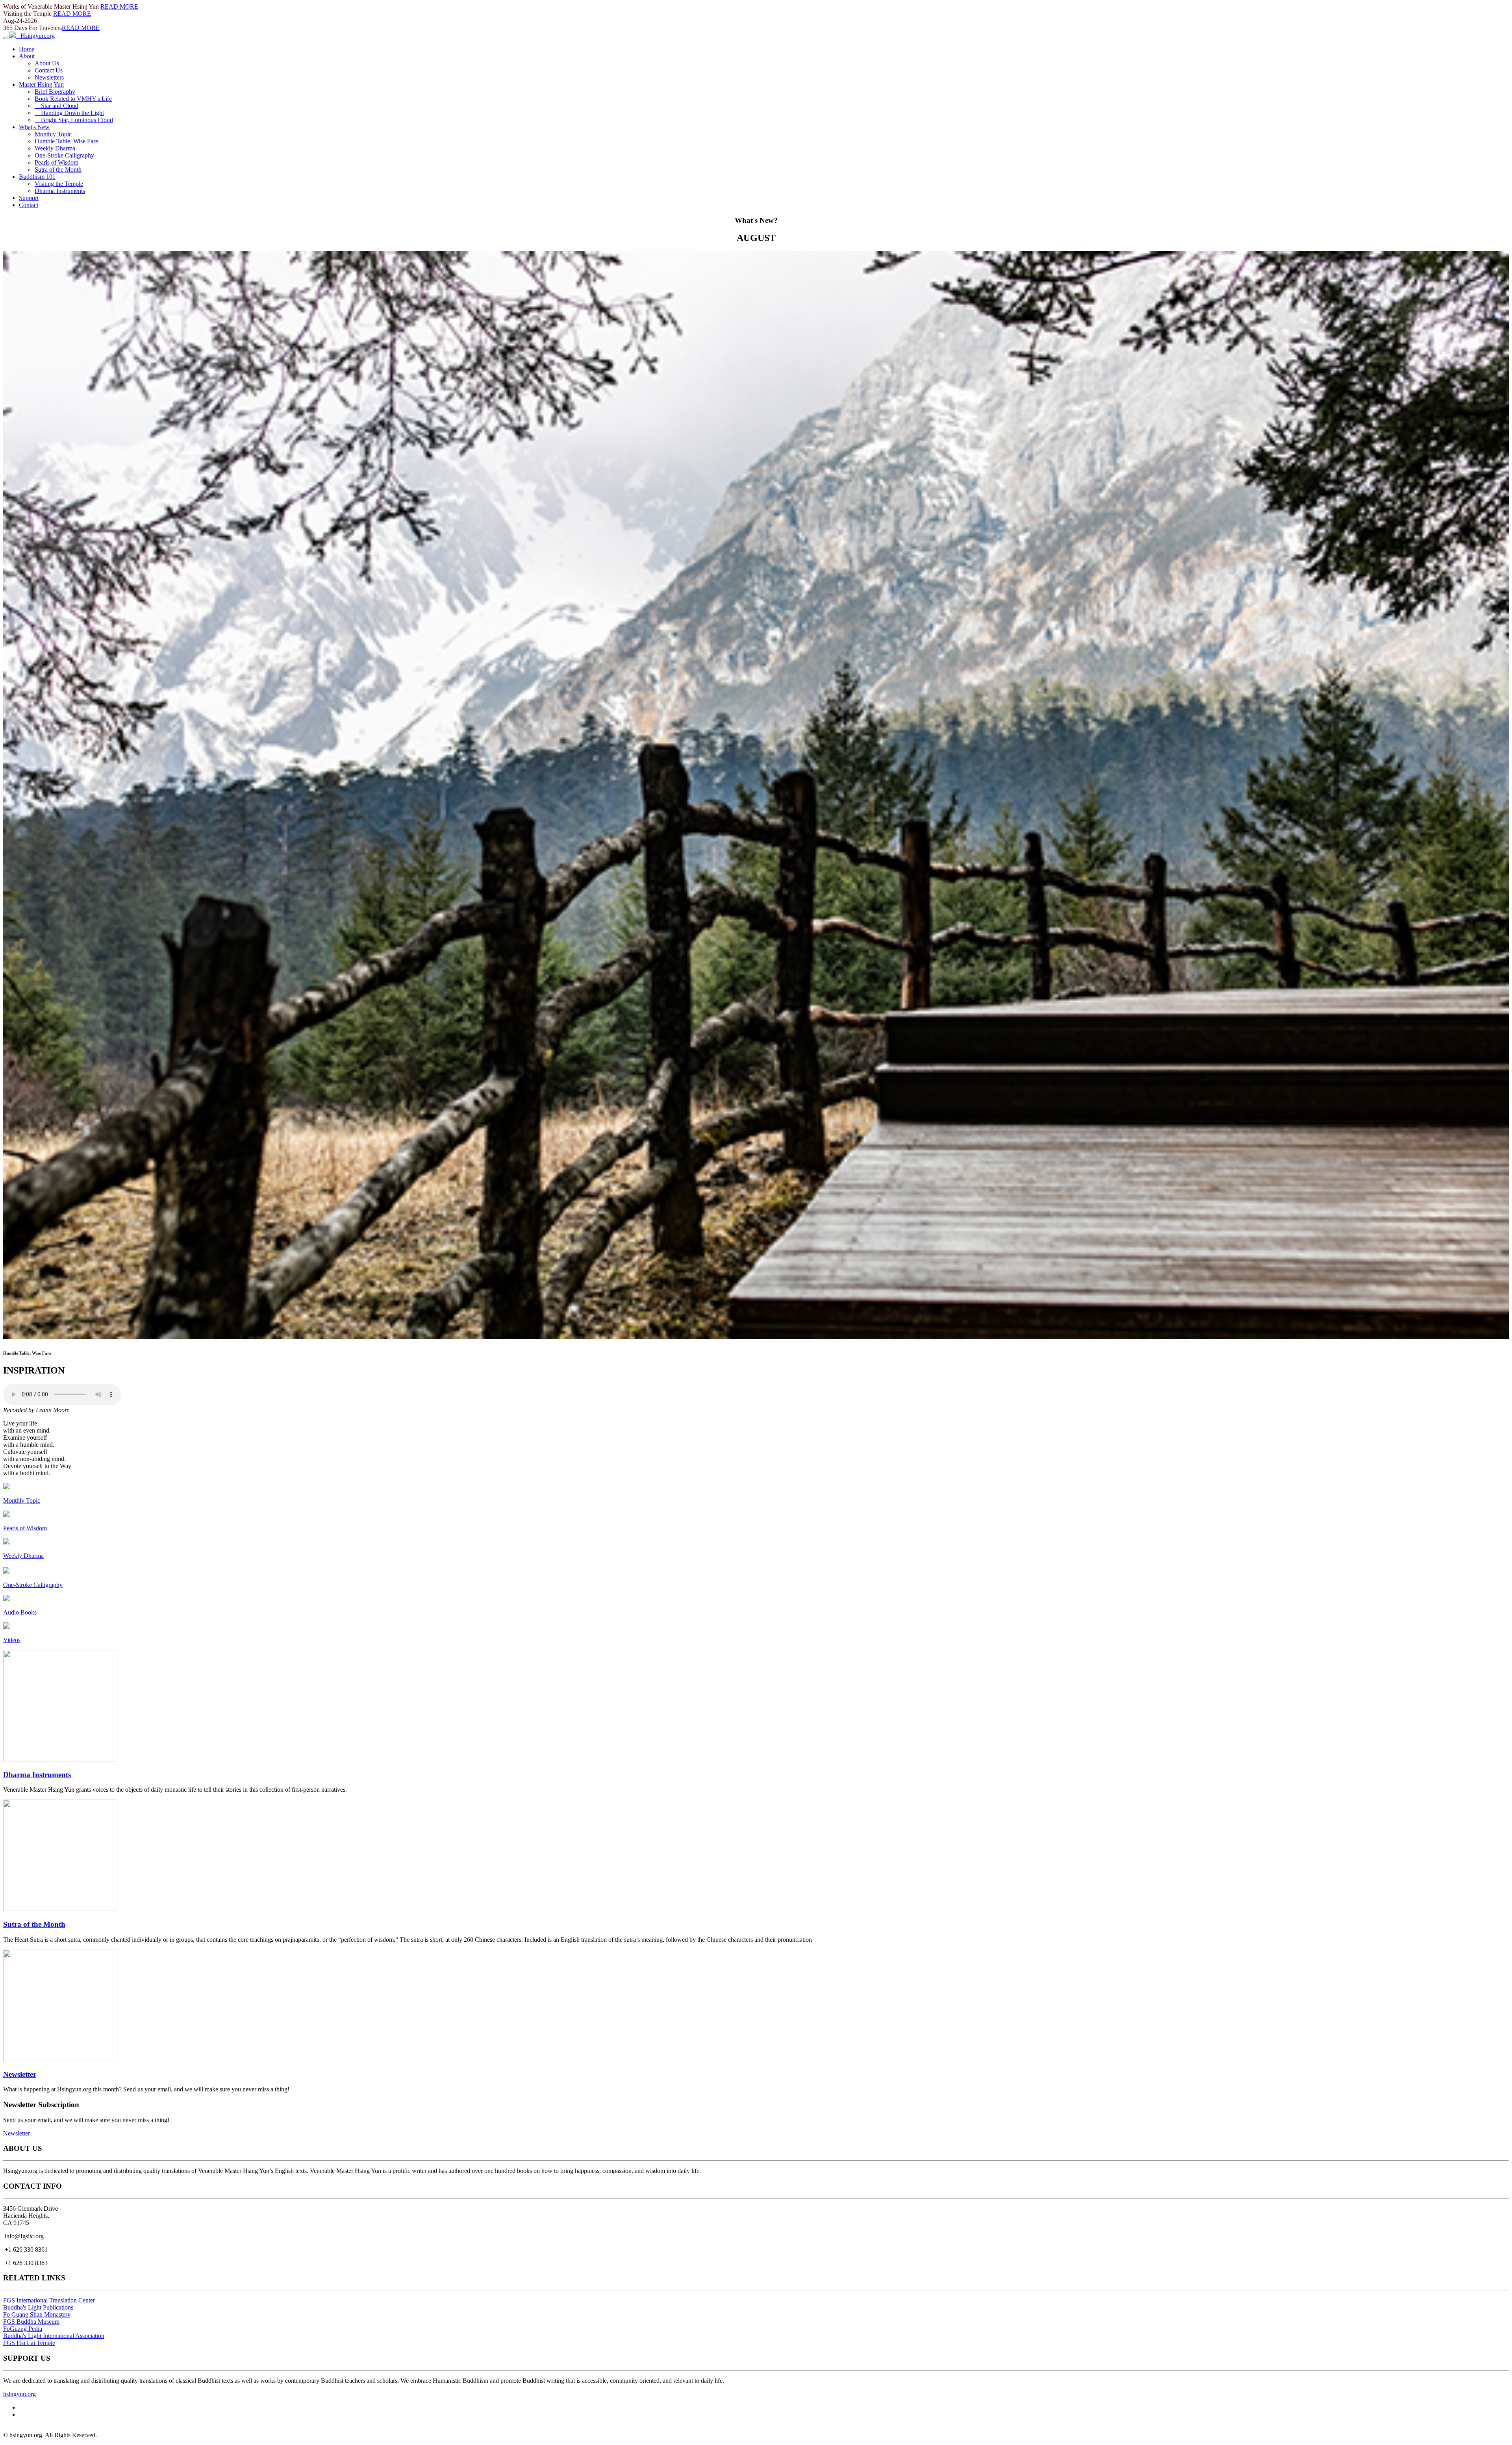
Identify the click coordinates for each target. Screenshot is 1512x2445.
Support (29, 198)
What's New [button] (34, 127)
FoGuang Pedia (23, 2329)
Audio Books (20, 1612)
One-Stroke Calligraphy (64, 155)
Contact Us (49, 70)
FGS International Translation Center (49, 2300)
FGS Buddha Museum (31, 2322)
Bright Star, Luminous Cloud (74, 120)
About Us (47, 63)
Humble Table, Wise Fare (66, 141)
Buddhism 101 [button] (37, 177)
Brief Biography (55, 92)
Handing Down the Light (69, 113)
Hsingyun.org (35, 36)
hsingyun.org (19, 2394)
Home (27, 49)
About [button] (27, 56)
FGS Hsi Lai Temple (29, 2343)
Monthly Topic (53, 134)
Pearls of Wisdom (57, 162)
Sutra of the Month (58, 170)
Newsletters (49, 77)
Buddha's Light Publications (38, 2307)
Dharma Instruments (60, 191)
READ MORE (119, 6)
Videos (12, 1640)
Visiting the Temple (59, 184)
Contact (29, 205)
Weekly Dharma (55, 148)
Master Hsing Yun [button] (41, 84)
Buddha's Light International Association (54, 2336)
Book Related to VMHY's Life (73, 99)
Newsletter (20, 2074)
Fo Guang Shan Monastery (37, 2314)
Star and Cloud (57, 106)
